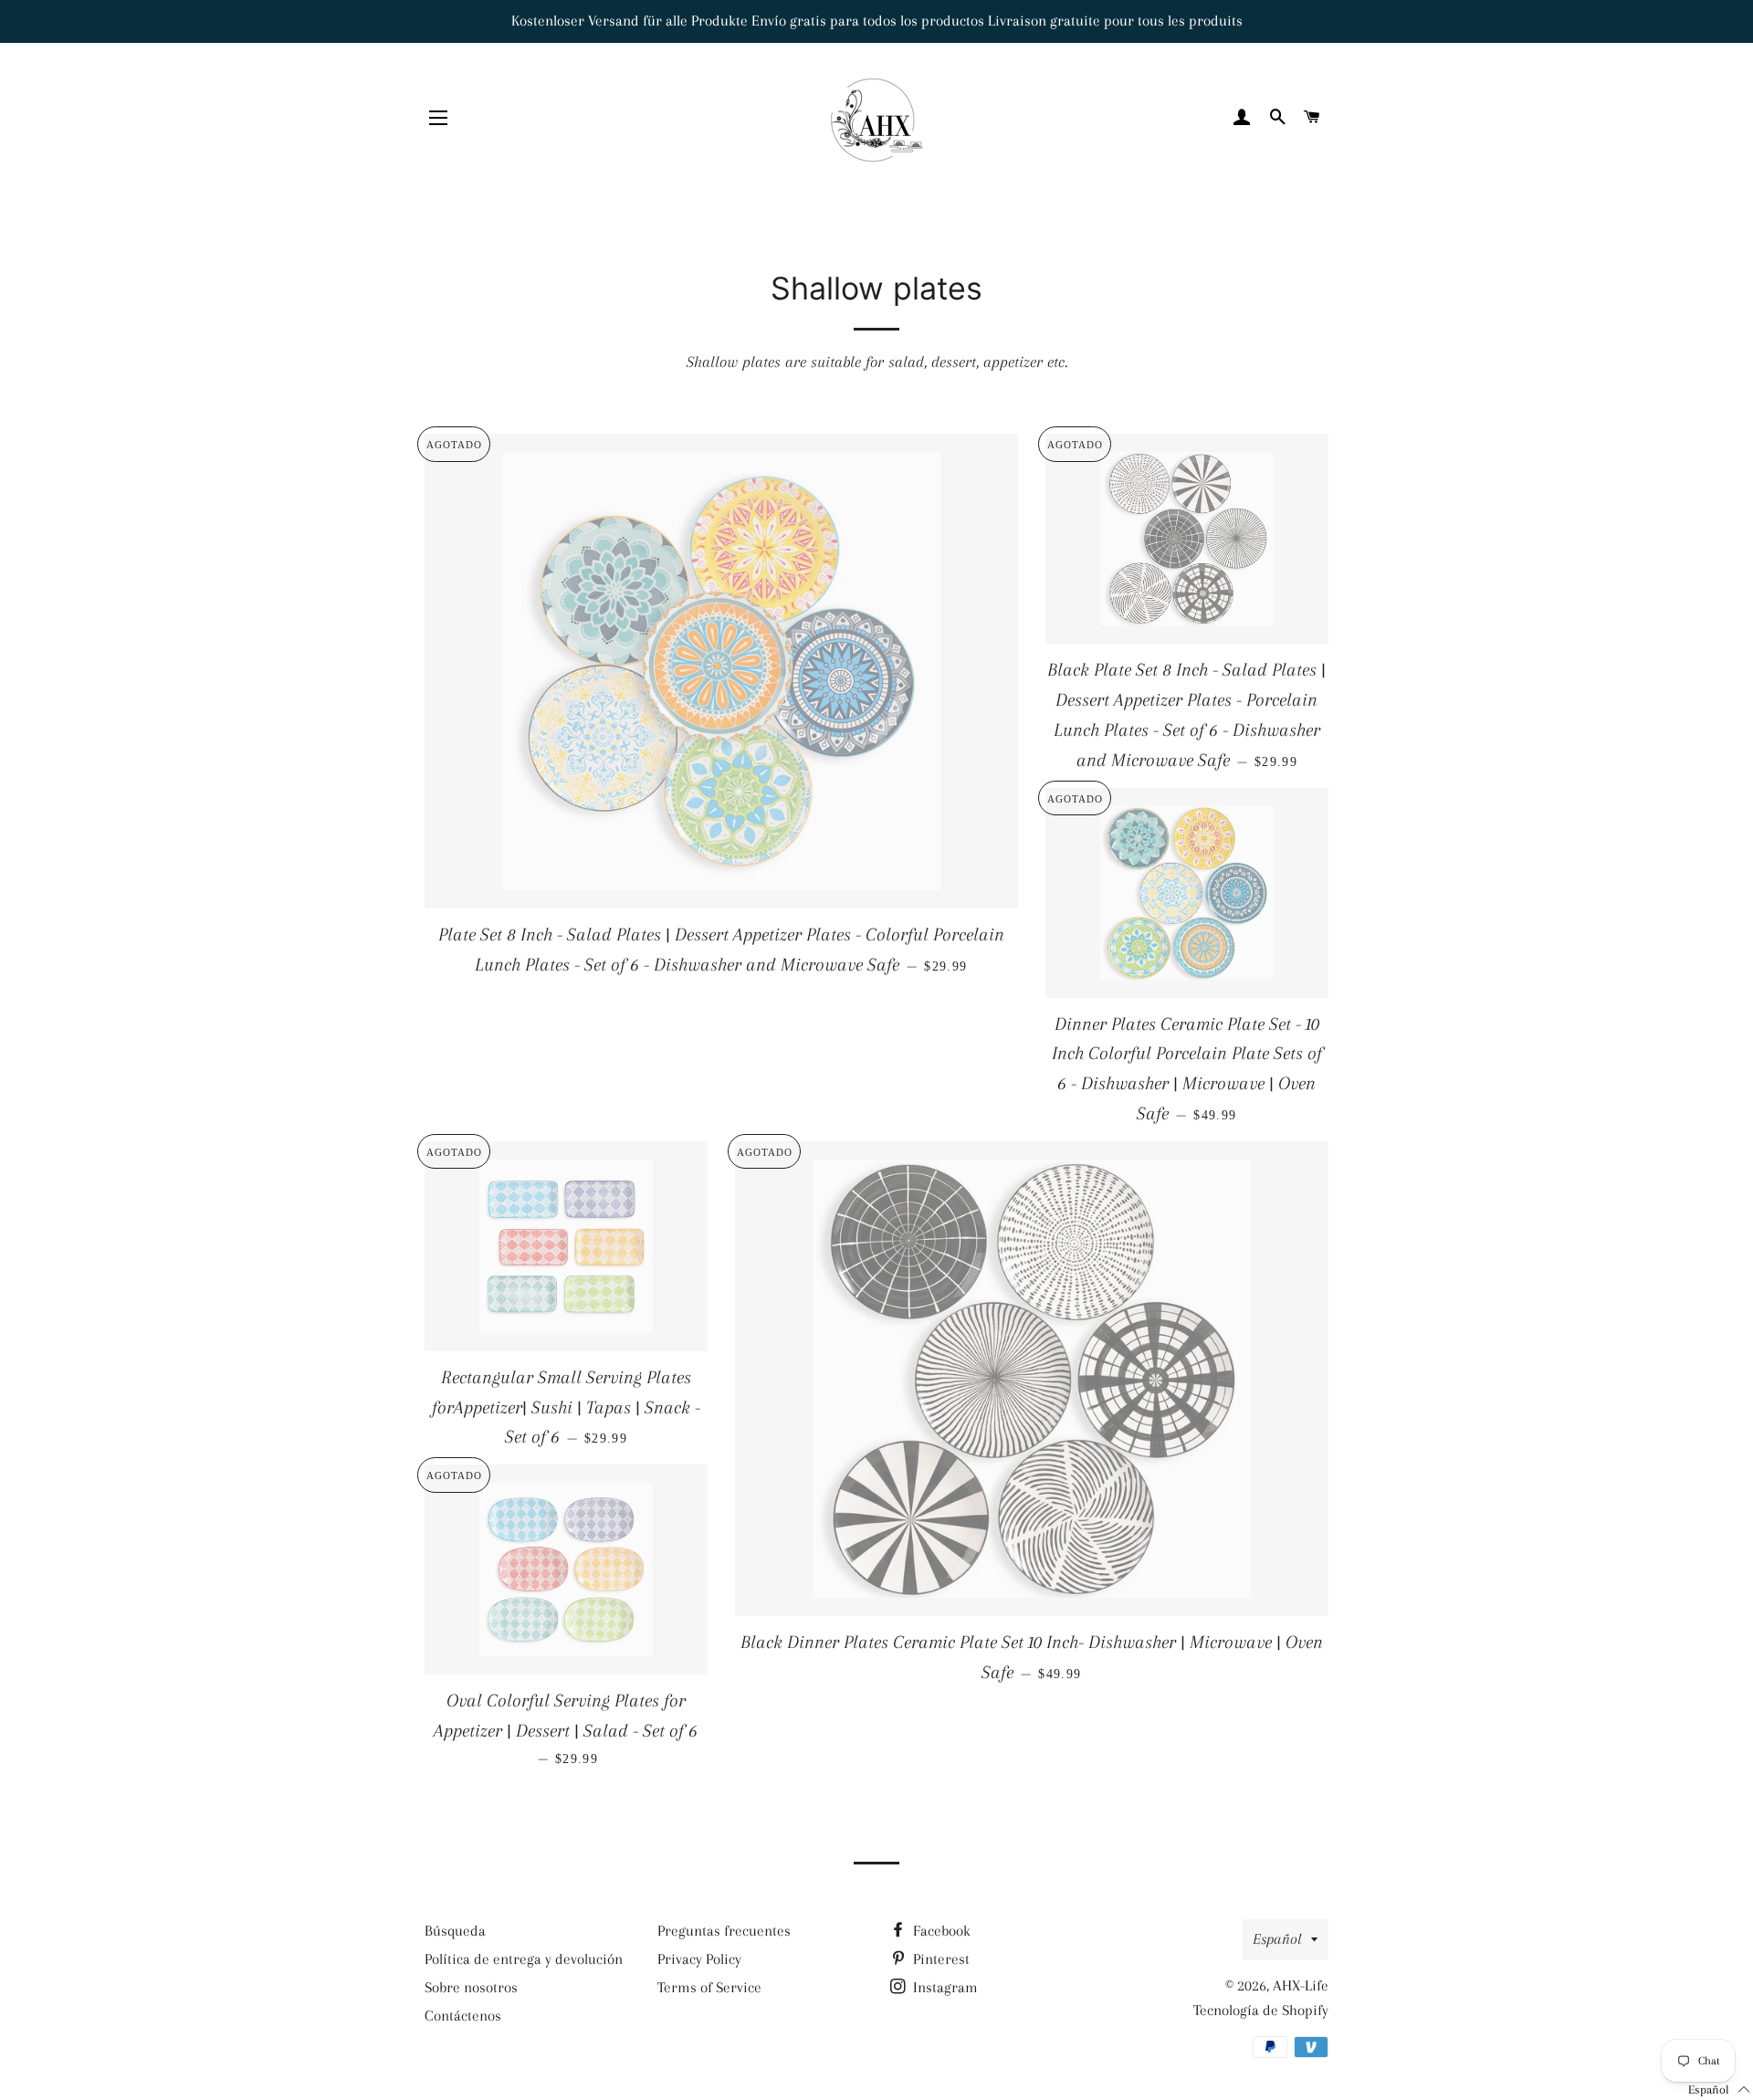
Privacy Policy (699, 1959)
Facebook (940, 1931)
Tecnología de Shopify (1261, 2010)
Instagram (944, 1987)
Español (1277, 1939)
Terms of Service (709, 1987)
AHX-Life (1301, 1985)
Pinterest (939, 1959)
